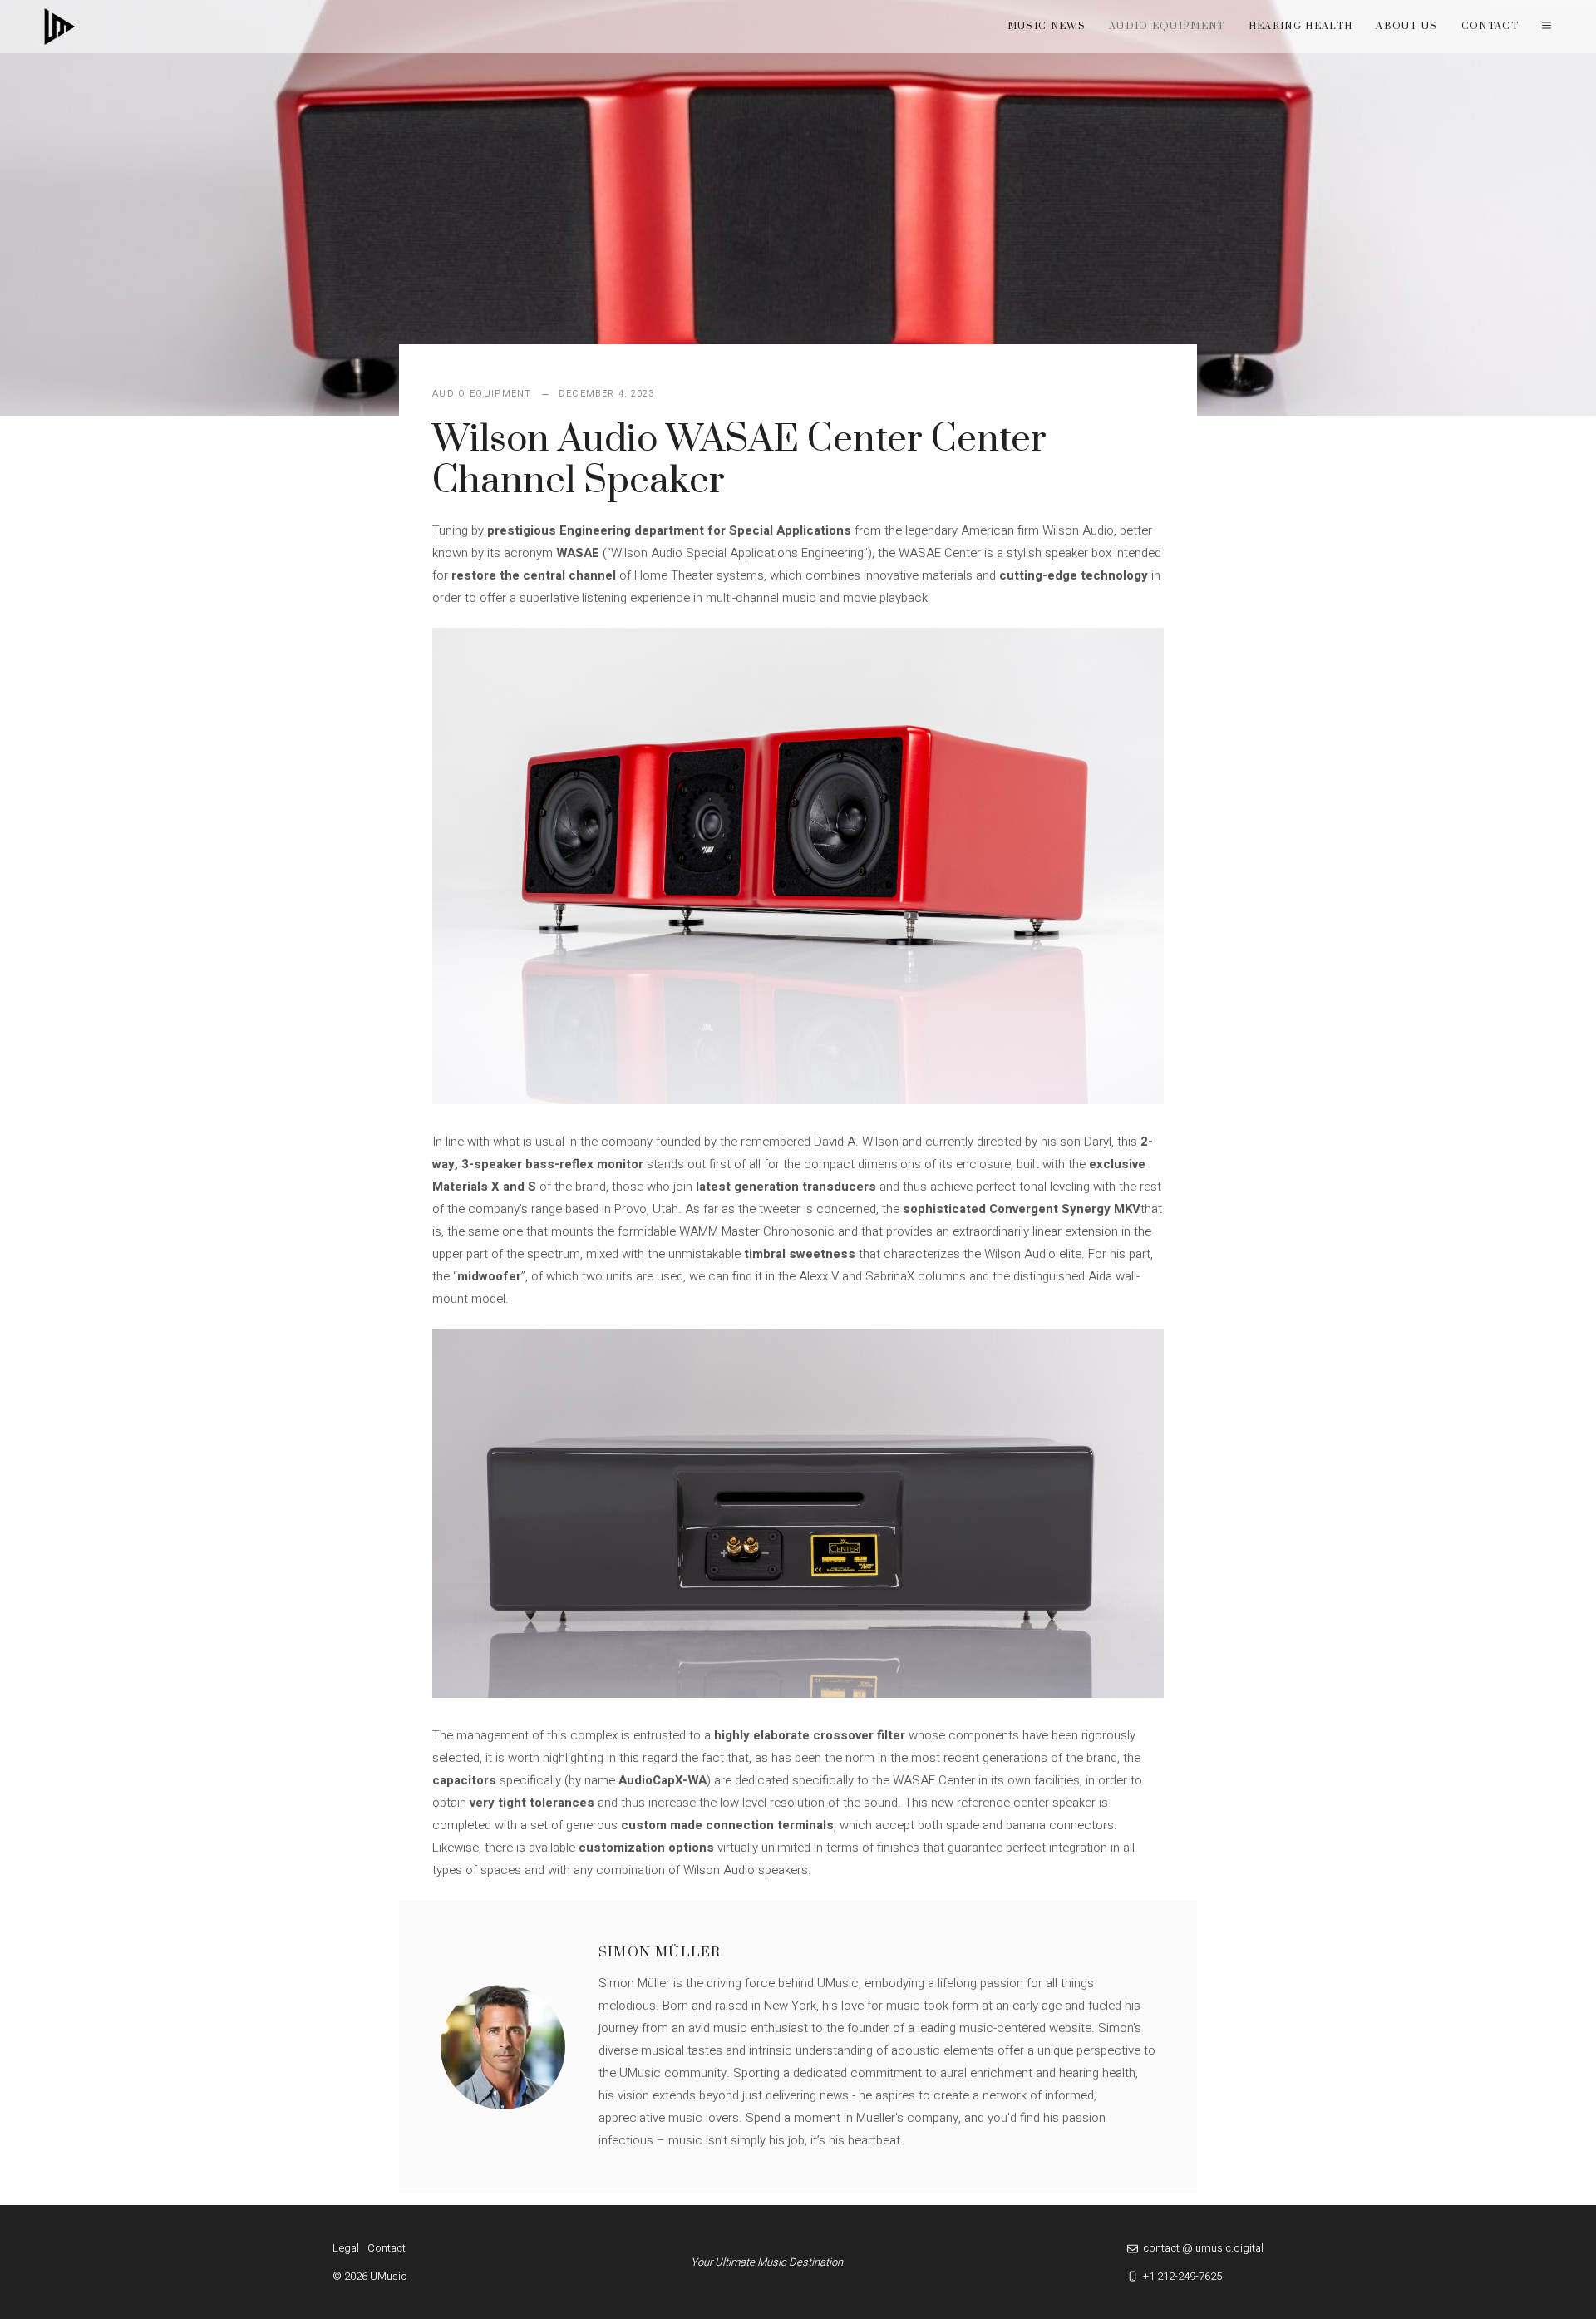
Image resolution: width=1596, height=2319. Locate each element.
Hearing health (1300, 26)
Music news (1047, 26)
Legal (346, 2248)
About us (1407, 26)
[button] (1547, 27)
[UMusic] (60, 27)
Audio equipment (1167, 26)
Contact (1490, 26)
